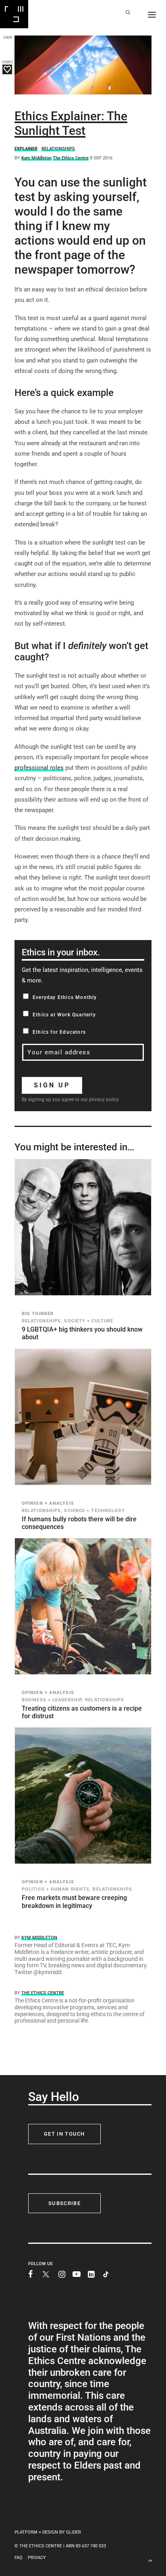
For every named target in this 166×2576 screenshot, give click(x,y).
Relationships (58, 149)
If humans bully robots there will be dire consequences (79, 1523)
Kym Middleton (36, 158)
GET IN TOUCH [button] (64, 2134)
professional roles (39, 768)
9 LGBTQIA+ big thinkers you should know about (82, 1333)
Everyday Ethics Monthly (65, 997)
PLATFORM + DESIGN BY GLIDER (48, 2532)
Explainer (26, 149)
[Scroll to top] (150, 2560)
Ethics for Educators (59, 1032)
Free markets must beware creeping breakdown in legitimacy (74, 1902)
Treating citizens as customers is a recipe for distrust (82, 1712)
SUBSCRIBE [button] (64, 2203)
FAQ (19, 2558)
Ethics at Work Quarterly (64, 1015)
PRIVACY (37, 2558)
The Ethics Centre (71, 158)
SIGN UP (52, 1085)
